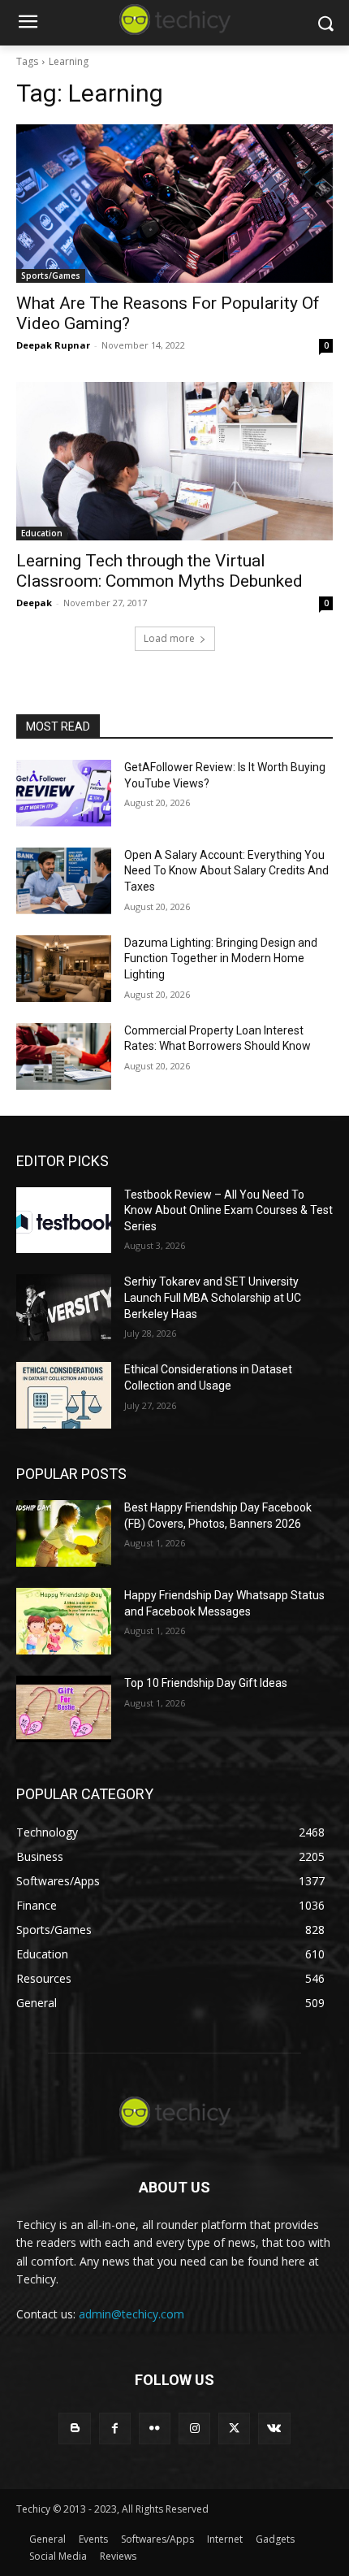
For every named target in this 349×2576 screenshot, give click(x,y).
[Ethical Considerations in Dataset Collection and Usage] (64, 1395)
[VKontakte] (274, 2429)
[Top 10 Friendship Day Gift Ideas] (64, 1709)
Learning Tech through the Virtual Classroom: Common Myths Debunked (159, 571)
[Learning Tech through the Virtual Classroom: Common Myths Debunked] (174, 461)
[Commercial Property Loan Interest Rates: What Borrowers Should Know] (64, 1056)
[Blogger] (74, 2429)
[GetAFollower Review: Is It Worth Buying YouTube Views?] (64, 793)
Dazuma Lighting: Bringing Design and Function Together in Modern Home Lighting (221, 958)
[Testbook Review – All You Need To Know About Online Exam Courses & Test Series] (64, 1221)
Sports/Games (51, 275)
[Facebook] (115, 2429)
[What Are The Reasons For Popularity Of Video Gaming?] (174, 204)
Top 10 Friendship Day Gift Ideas (206, 1683)
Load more (169, 638)
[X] (234, 2429)
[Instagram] (194, 2429)
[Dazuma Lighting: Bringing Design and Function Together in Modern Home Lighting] (64, 969)
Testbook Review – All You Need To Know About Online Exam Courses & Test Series (228, 1210)
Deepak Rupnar (53, 345)
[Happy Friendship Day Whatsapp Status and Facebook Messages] (64, 1621)
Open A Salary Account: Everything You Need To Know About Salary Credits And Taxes (226, 871)
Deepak (34, 603)
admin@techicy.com (131, 2314)
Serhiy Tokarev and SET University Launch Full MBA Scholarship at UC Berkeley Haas (213, 1297)
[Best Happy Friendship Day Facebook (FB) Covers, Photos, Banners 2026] (64, 1533)
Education (42, 533)
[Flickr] (155, 2429)
